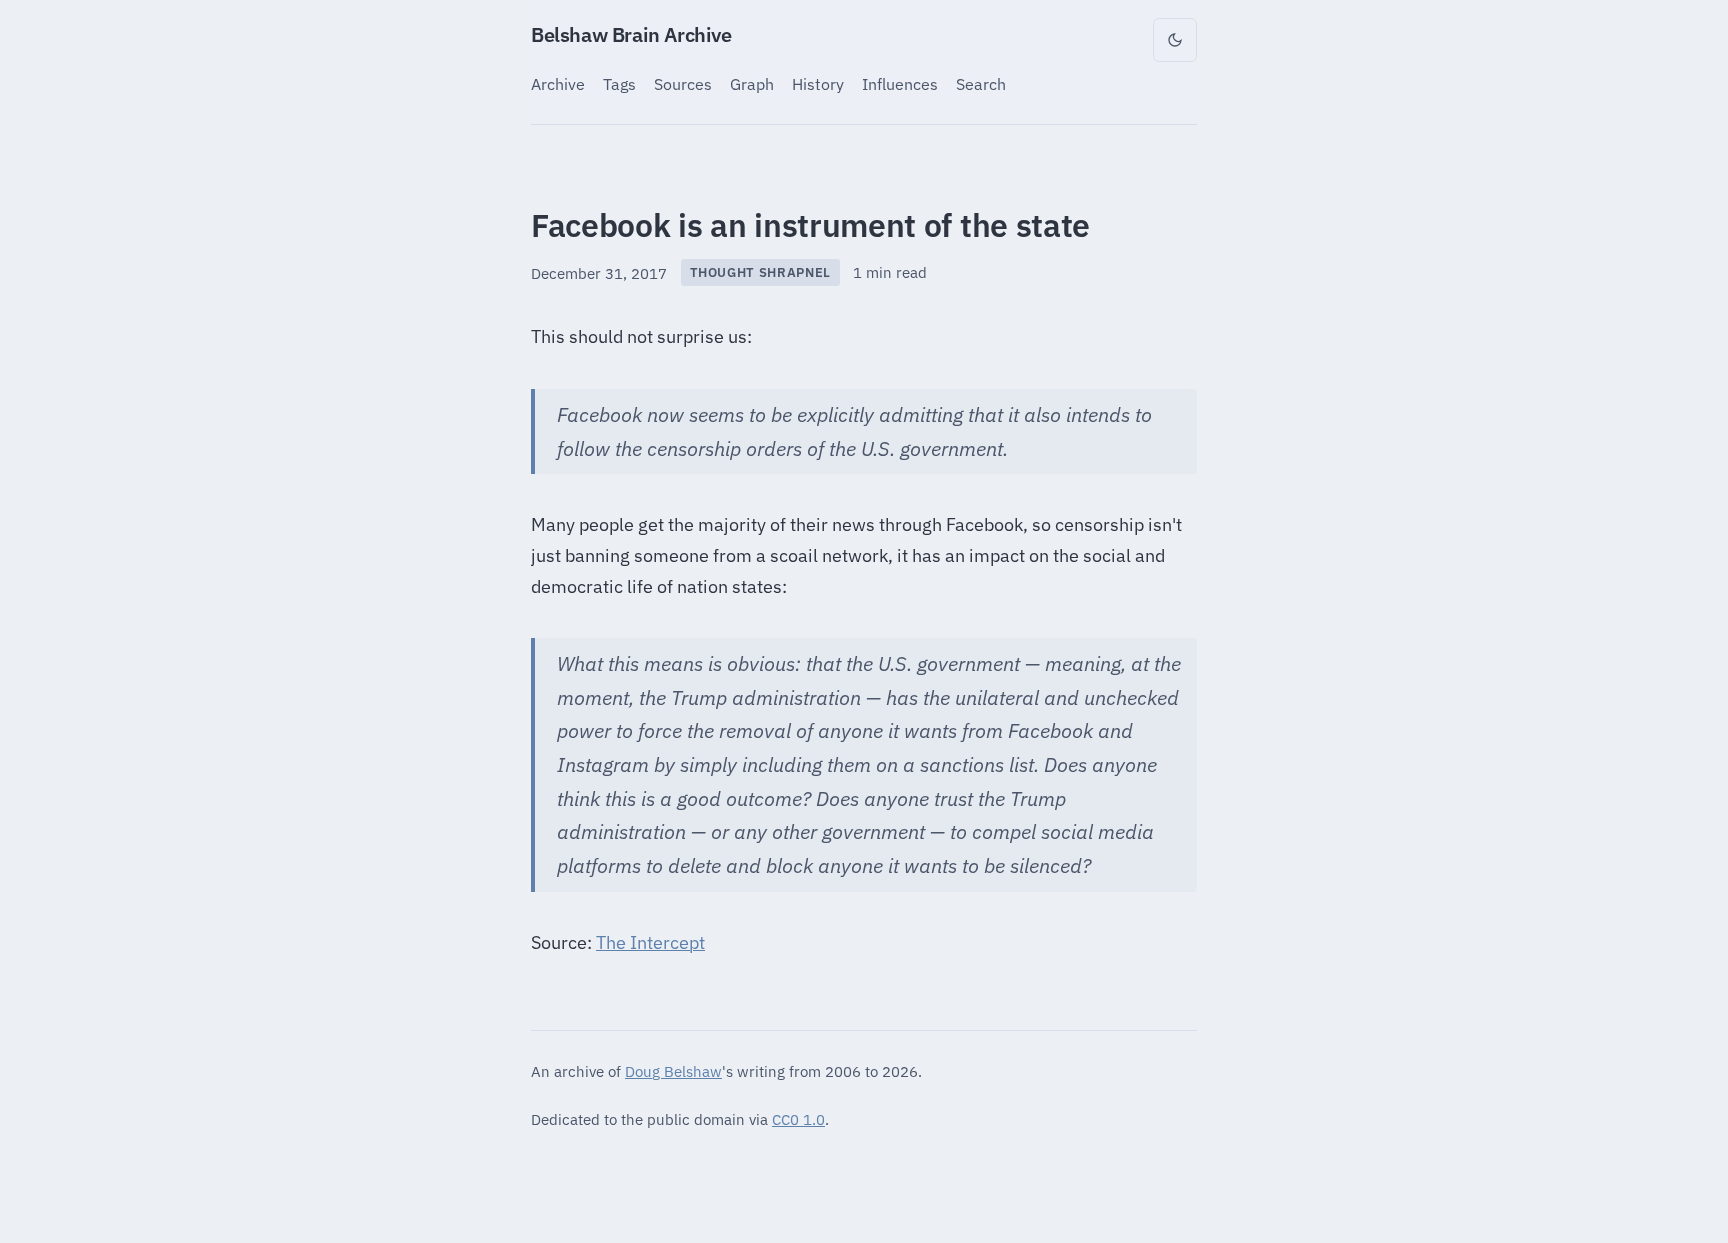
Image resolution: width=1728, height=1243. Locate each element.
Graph (752, 83)
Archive (558, 83)
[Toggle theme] (1175, 40)
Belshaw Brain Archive (631, 34)
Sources (683, 83)
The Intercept (650, 942)
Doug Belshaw (673, 1071)
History (818, 83)
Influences (900, 83)
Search (981, 83)
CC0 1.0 (798, 1119)
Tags (619, 83)
